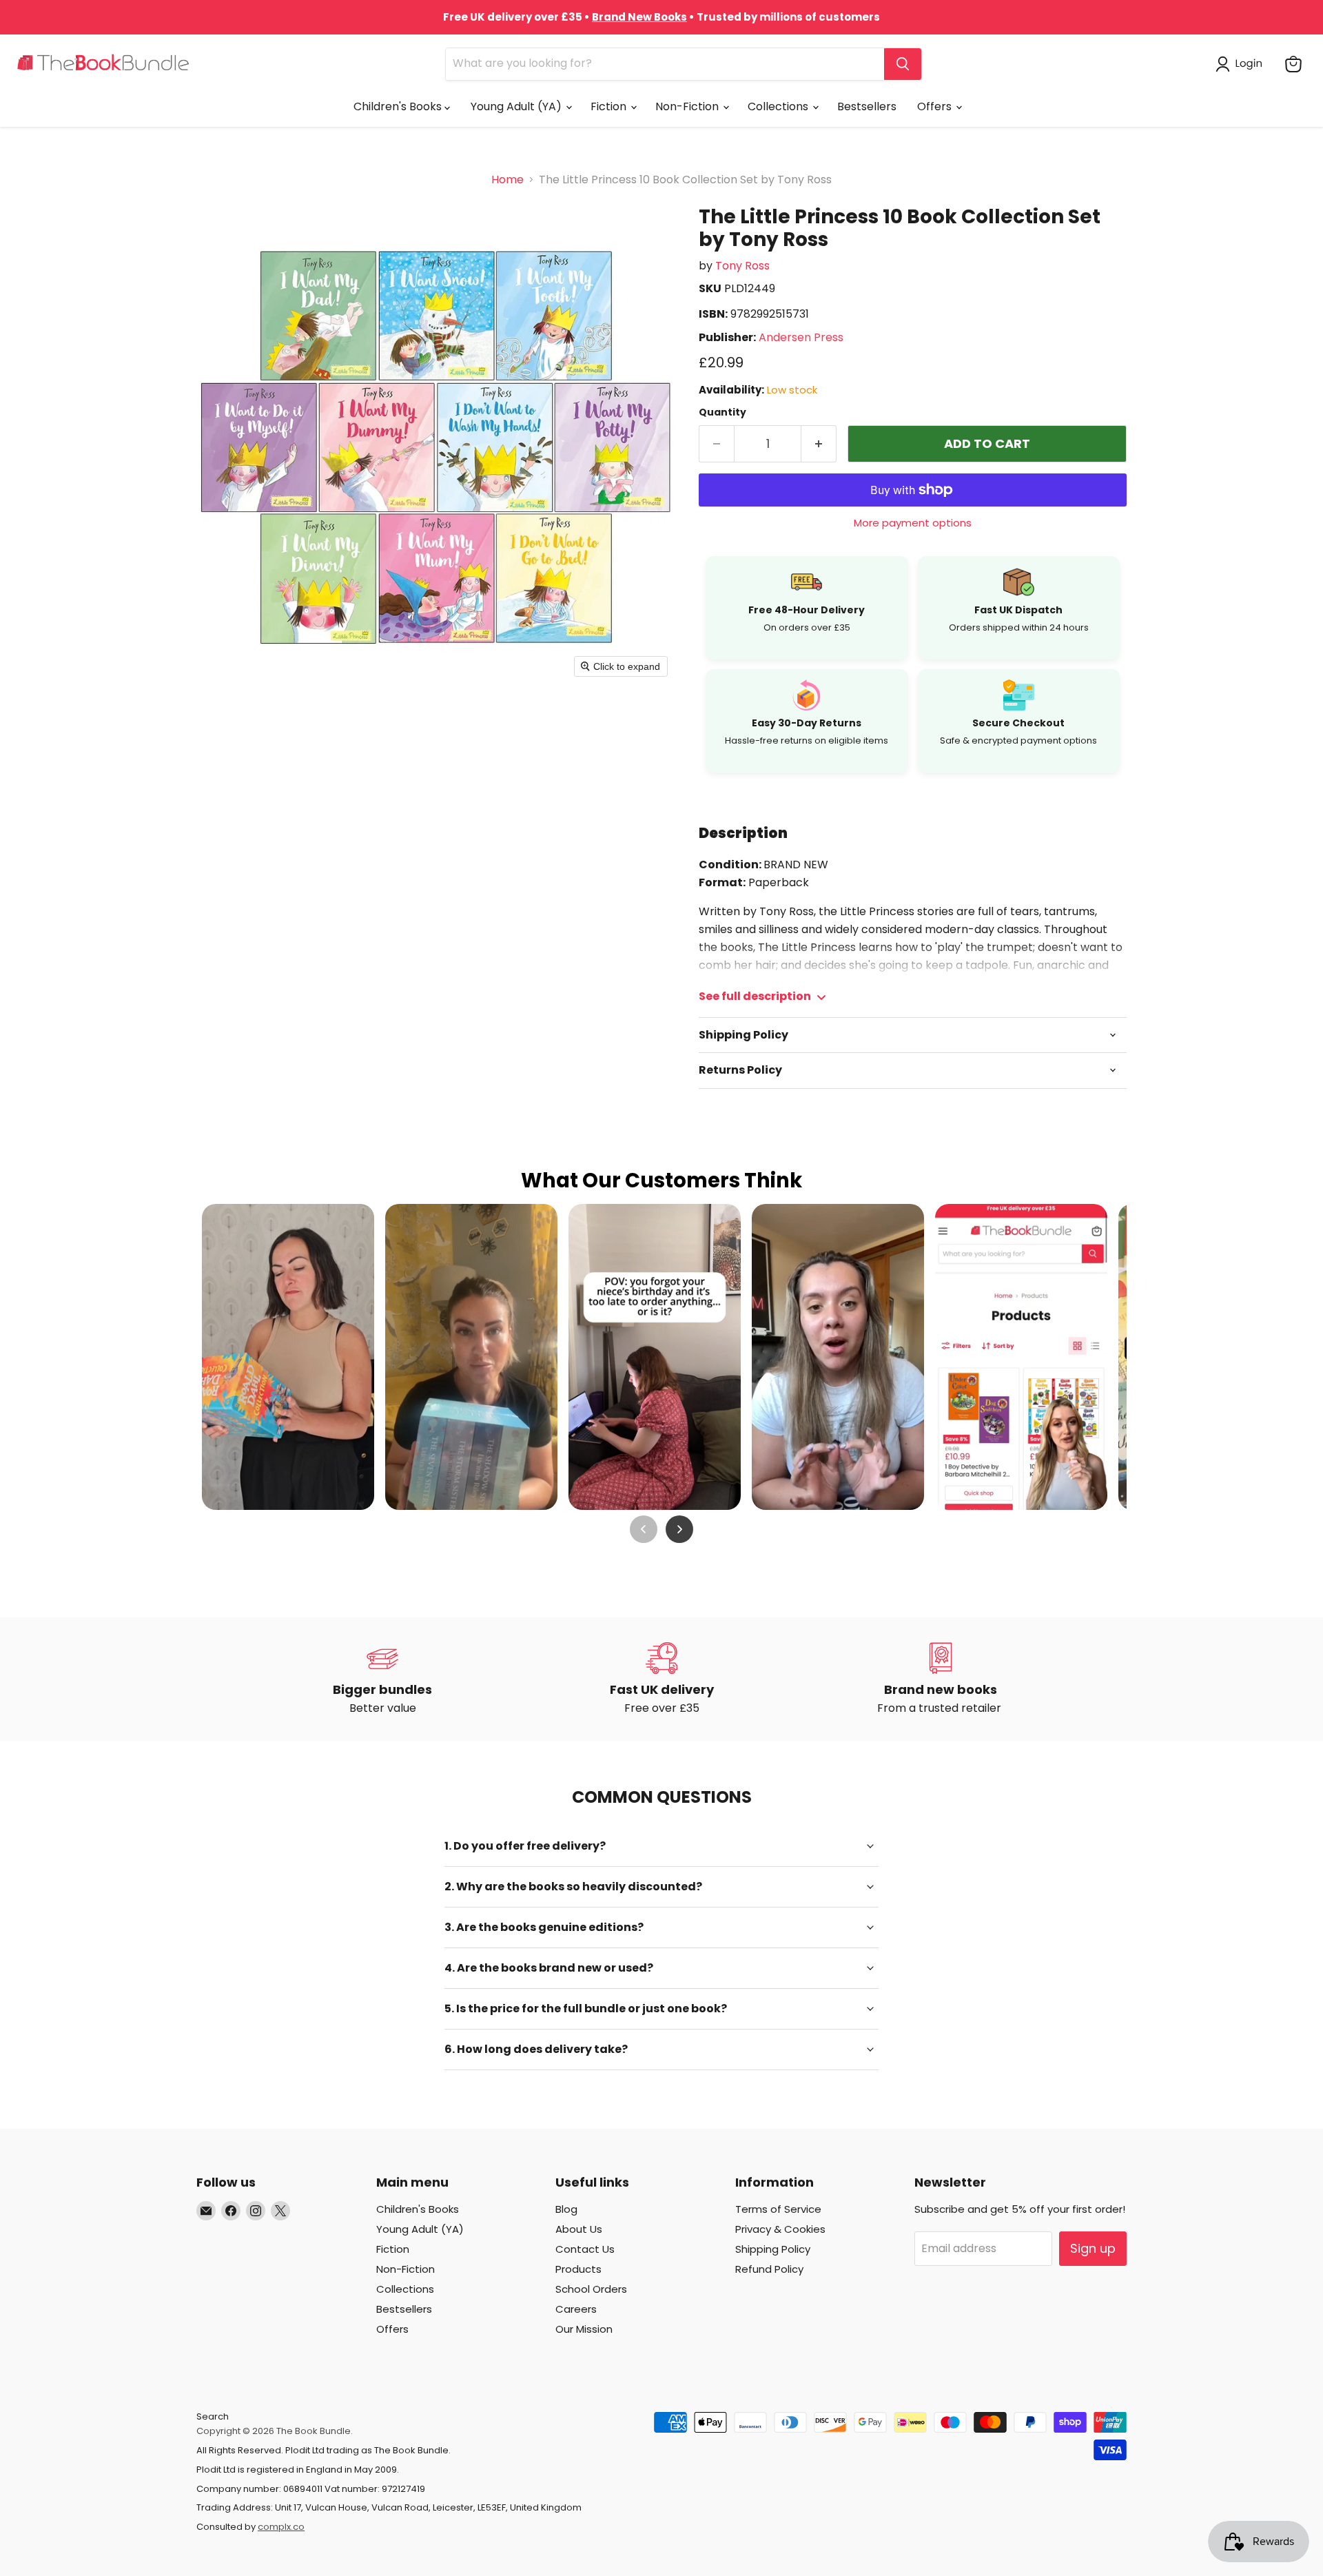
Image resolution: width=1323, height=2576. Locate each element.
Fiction (610, 106)
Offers (936, 106)
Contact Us (585, 2249)
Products (578, 2269)
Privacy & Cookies (780, 2229)
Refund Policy (769, 2269)
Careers (576, 2309)
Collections (779, 106)
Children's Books (399, 106)
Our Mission (584, 2329)
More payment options (913, 523)
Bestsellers (867, 106)
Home (507, 180)
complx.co (281, 2527)
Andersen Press (801, 337)
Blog (566, 2209)
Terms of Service (778, 2209)
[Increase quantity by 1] (819, 444)
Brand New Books (639, 17)
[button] (1242, 64)
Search (213, 2416)
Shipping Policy (773, 2249)
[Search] (903, 64)
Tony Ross (742, 266)
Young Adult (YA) (517, 106)
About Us (579, 2229)
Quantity (722, 412)
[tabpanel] (913, 957)
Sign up (1093, 2248)
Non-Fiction (688, 106)
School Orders (591, 2289)
